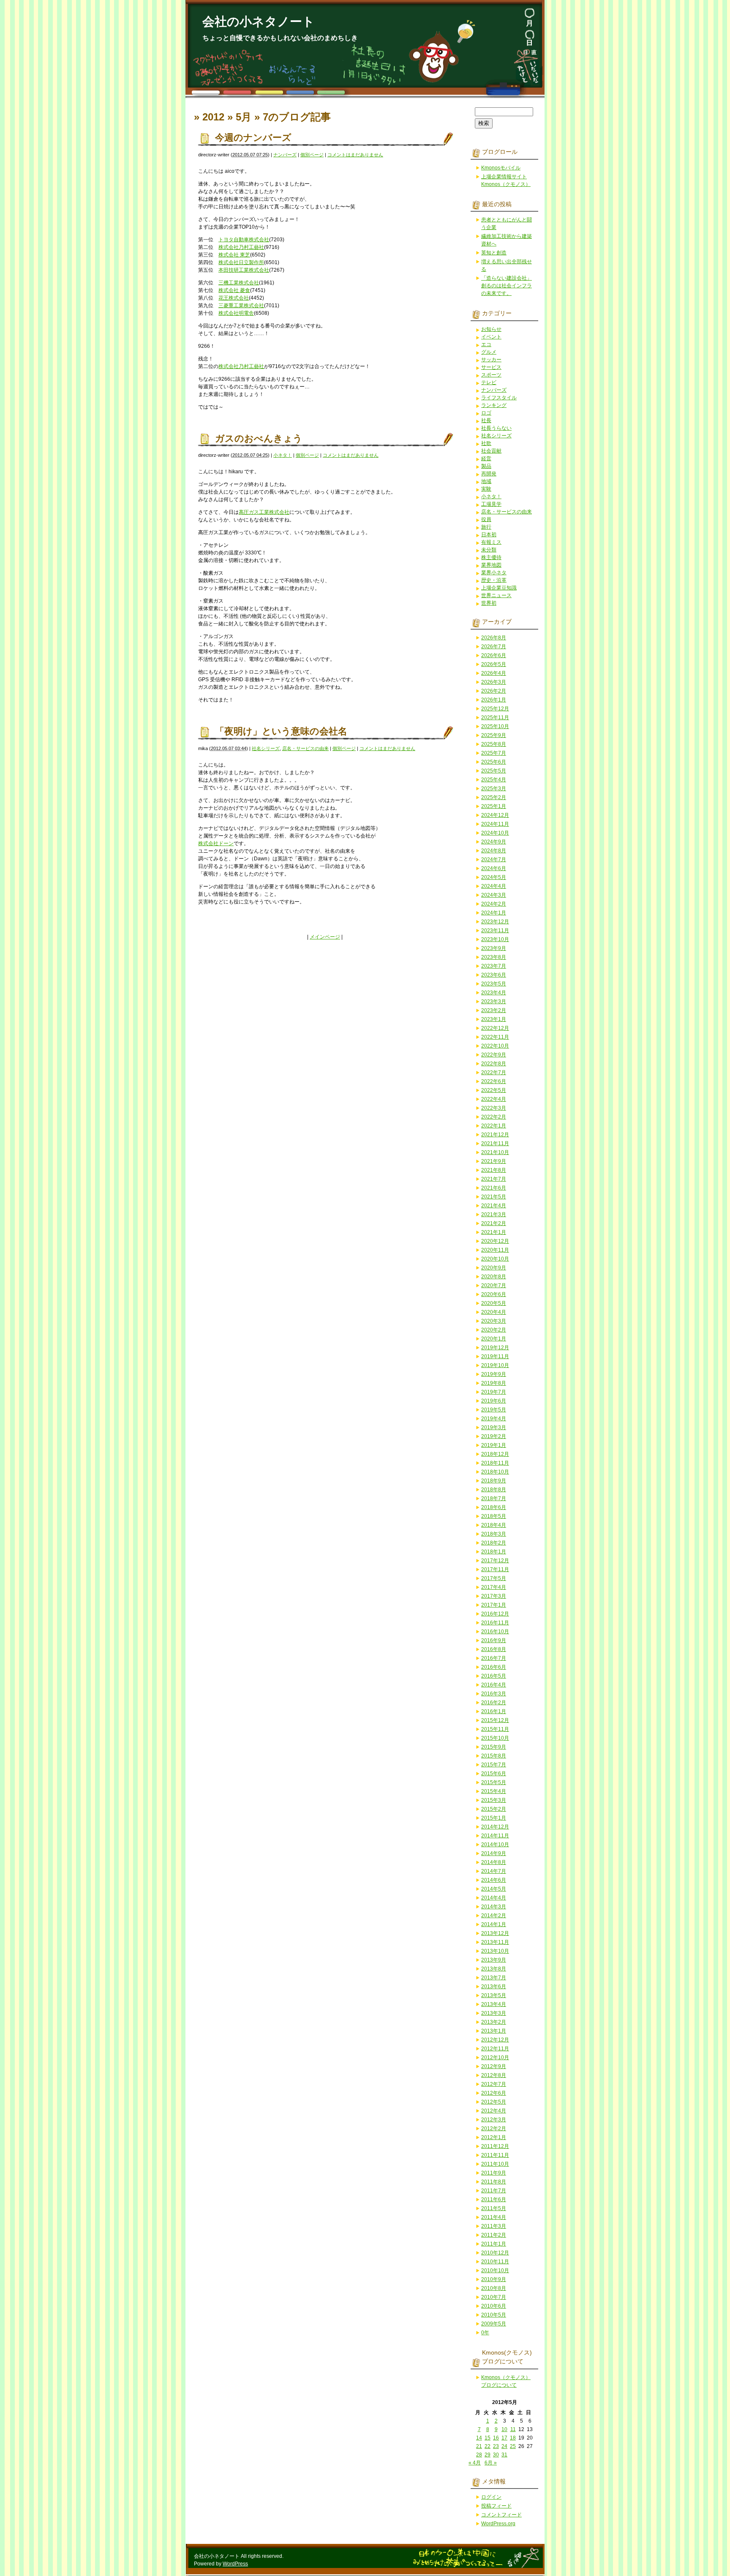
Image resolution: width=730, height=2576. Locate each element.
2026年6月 (494, 655)
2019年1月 (494, 1445)
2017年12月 (495, 1561)
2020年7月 (494, 1285)
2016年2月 (494, 1703)
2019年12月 (495, 1348)
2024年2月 (494, 904)
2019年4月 (494, 1419)
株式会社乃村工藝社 (241, 247)
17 (504, 2438)
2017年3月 (494, 1596)
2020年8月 (494, 1277)
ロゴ (486, 413)
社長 (486, 420)
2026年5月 (494, 664)
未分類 (489, 550)
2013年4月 (494, 2004)
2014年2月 (494, 1916)
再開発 (489, 474)
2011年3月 (494, 2226)
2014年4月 (494, 1898)
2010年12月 (495, 2253)
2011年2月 (494, 2235)
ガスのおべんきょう (259, 438)
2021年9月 (494, 1161)
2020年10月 (495, 1259)
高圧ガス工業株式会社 (264, 512)
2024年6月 (494, 868)
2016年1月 (494, 1711)
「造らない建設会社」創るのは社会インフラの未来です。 (507, 286)
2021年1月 (494, 1232)
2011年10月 (495, 2164)
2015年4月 (494, 1791)
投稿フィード (496, 2506)
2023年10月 (495, 939)
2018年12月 (495, 1454)
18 (513, 2438)
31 (504, 2455)
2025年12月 (495, 709)
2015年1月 (494, 1818)
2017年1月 (494, 1605)
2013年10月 (495, 1951)
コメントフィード (501, 2515)
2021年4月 (494, 1206)
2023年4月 (494, 993)
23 (496, 2446)
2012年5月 (494, 2102)
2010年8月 (494, 2288)
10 (504, 2429)
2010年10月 (495, 2270)
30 (496, 2455)
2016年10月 (495, 1632)
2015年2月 (494, 1809)
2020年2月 (494, 1330)
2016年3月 (494, 1694)
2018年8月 (494, 1490)
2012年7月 (494, 2084)
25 (513, 2446)
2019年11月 (495, 1356)
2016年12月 (495, 1614)
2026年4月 (494, 673)
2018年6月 (494, 1507)
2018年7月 (494, 1498)
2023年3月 (494, 1001)
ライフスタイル (499, 398)
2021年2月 (494, 1223)
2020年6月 (494, 1294)
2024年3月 (494, 895)
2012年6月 (494, 2093)
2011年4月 (494, 2217)
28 (479, 2455)
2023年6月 (494, 975)
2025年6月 (494, 762)
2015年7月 (494, 1765)
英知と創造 (494, 253)
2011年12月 (495, 2146)
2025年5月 (494, 771)
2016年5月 (494, 1676)
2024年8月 (494, 851)
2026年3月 (494, 682)
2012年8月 (494, 2075)
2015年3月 (494, 1800)
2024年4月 (494, 886)
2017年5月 (494, 1578)
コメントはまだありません (355, 155)
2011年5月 (494, 2208)
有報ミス (491, 542)
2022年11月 (495, 1037)
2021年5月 (494, 1197)
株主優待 (491, 557)
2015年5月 (494, 1782)
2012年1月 (494, 2137)
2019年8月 (494, 1383)
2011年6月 (494, 2199)
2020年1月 (494, 1339)
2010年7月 (494, 2297)
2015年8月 (494, 1756)
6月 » (491, 2463)
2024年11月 (495, 824)
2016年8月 (494, 1649)
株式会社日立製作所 (241, 262)
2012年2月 (494, 2128)
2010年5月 (494, 2315)
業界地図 (491, 565)
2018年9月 (494, 1481)
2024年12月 (495, 815)
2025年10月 (495, 726)
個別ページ (312, 155)
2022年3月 (494, 1108)
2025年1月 (494, 806)
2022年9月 (494, 1055)
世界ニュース (496, 595)
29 (488, 2455)
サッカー (491, 360)
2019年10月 (495, 1365)
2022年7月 (494, 1072)
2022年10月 (495, 1046)
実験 (486, 489)
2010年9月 (494, 2279)
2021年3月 (494, 1214)
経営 (486, 458)
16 (496, 2438)
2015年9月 (494, 1747)
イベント (491, 337)
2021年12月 (495, 1135)
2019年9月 (494, 1374)
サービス (491, 367)
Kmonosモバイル (501, 168)
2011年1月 (494, 2244)
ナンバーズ (285, 155)
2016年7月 (494, 1658)
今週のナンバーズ (253, 138)
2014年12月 (495, 1827)
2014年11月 (495, 1836)
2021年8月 (494, 1170)
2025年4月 (494, 780)
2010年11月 (495, 2262)
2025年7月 (494, 753)
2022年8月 (494, 1064)
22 (488, 2446)
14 (479, 2438)
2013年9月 (494, 1960)
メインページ (325, 937)
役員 (486, 519)
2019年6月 (494, 1401)
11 (513, 2429)
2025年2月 (494, 797)
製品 (486, 466)
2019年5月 (494, 1410)
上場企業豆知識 (499, 588)
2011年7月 (494, 2191)
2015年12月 (495, 1720)
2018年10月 (495, 1472)
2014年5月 (494, 1889)
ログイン (491, 2497)
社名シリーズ (266, 748)
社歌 (486, 443)
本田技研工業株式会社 (244, 270)
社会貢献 (491, 451)
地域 (486, 481)
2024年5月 (494, 877)
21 (479, 2446)
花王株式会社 (234, 298)
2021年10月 (495, 1152)
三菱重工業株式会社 (241, 306)
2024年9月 (494, 842)
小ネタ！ (283, 455)
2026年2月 (494, 691)
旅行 (486, 527)
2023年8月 (494, 957)
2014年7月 (494, 1871)
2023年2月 (494, 1010)
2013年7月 (494, 1978)
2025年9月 (494, 735)
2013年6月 (494, 1987)
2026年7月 (494, 647)
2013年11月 (495, 1942)
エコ (486, 344)
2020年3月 (494, 1321)
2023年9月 (494, 948)
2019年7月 (494, 1392)
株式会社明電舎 (236, 313)
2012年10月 (495, 2058)
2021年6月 (494, 1188)
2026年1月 (494, 700)
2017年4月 (494, 1587)
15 (488, 2438)
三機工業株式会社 (239, 283)
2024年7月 (494, 860)
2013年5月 (494, 1995)
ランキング (494, 405)
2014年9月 (494, 1853)
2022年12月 (495, 1028)
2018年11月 (495, 1463)
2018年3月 (494, 1534)
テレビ (489, 382)
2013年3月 (494, 2013)
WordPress (235, 2564)
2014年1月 (494, 1924)
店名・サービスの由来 (305, 748)
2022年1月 (494, 1126)
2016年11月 (495, 1623)
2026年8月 (494, 638)
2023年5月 (494, 984)
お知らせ (491, 329)
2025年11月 (495, 718)
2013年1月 (494, 2031)
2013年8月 (494, 1969)
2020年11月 (495, 1250)
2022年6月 (494, 1081)
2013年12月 (495, 1933)
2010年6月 (494, 2306)
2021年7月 (494, 1179)
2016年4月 (494, 1685)
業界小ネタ (494, 573)
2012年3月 (494, 2120)
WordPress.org (498, 2524)
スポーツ (491, 375)
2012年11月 (495, 2049)
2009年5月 (494, 2324)
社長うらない (496, 428)
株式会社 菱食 (234, 290)
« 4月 (475, 2463)
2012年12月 (495, 2040)
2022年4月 (494, 1099)
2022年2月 (494, 1117)
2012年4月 (494, 2111)
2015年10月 (495, 1738)
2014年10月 (495, 1845)
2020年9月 (494, 1268)
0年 (485, 2333)
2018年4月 (494, 1525)
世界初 (489, 603)
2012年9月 (494, 2066)
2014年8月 (494, 1862)
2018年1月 (494, 1552)
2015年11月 (495, 1729)
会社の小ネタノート (259, 22)
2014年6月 (494, 1880)
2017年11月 (495, 1569)
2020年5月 (494, 1303)
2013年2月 (494, 2022)
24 (504, 2446)
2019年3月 (494, 1427)
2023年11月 (495, 931)
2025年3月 (494, 789)
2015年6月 (494, 1774)
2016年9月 (494, 1640)
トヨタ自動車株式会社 (244, 240)
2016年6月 (494, 1667)
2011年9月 (494, 2173)
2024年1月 (494, 913)
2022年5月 (494, 1090)
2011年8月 (494, 2182)
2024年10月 (495, 833)
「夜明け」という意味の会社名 (281, 731)
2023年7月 (494, 966)
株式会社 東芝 (234, 255)
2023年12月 (495, 922)
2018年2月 (494, 1543)
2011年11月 (495, 2155)
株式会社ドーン (216, 843)
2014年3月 (494, 1907)
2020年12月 (495, 1241)
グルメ (489, 352)
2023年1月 (494, 1019)
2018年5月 (494, 1516)
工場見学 (491, 504)
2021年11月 (495, 1143)
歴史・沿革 (494, 580)
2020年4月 (494, 1312)
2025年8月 (494, 744)
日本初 (489, 535)
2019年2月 (494, 1436)
